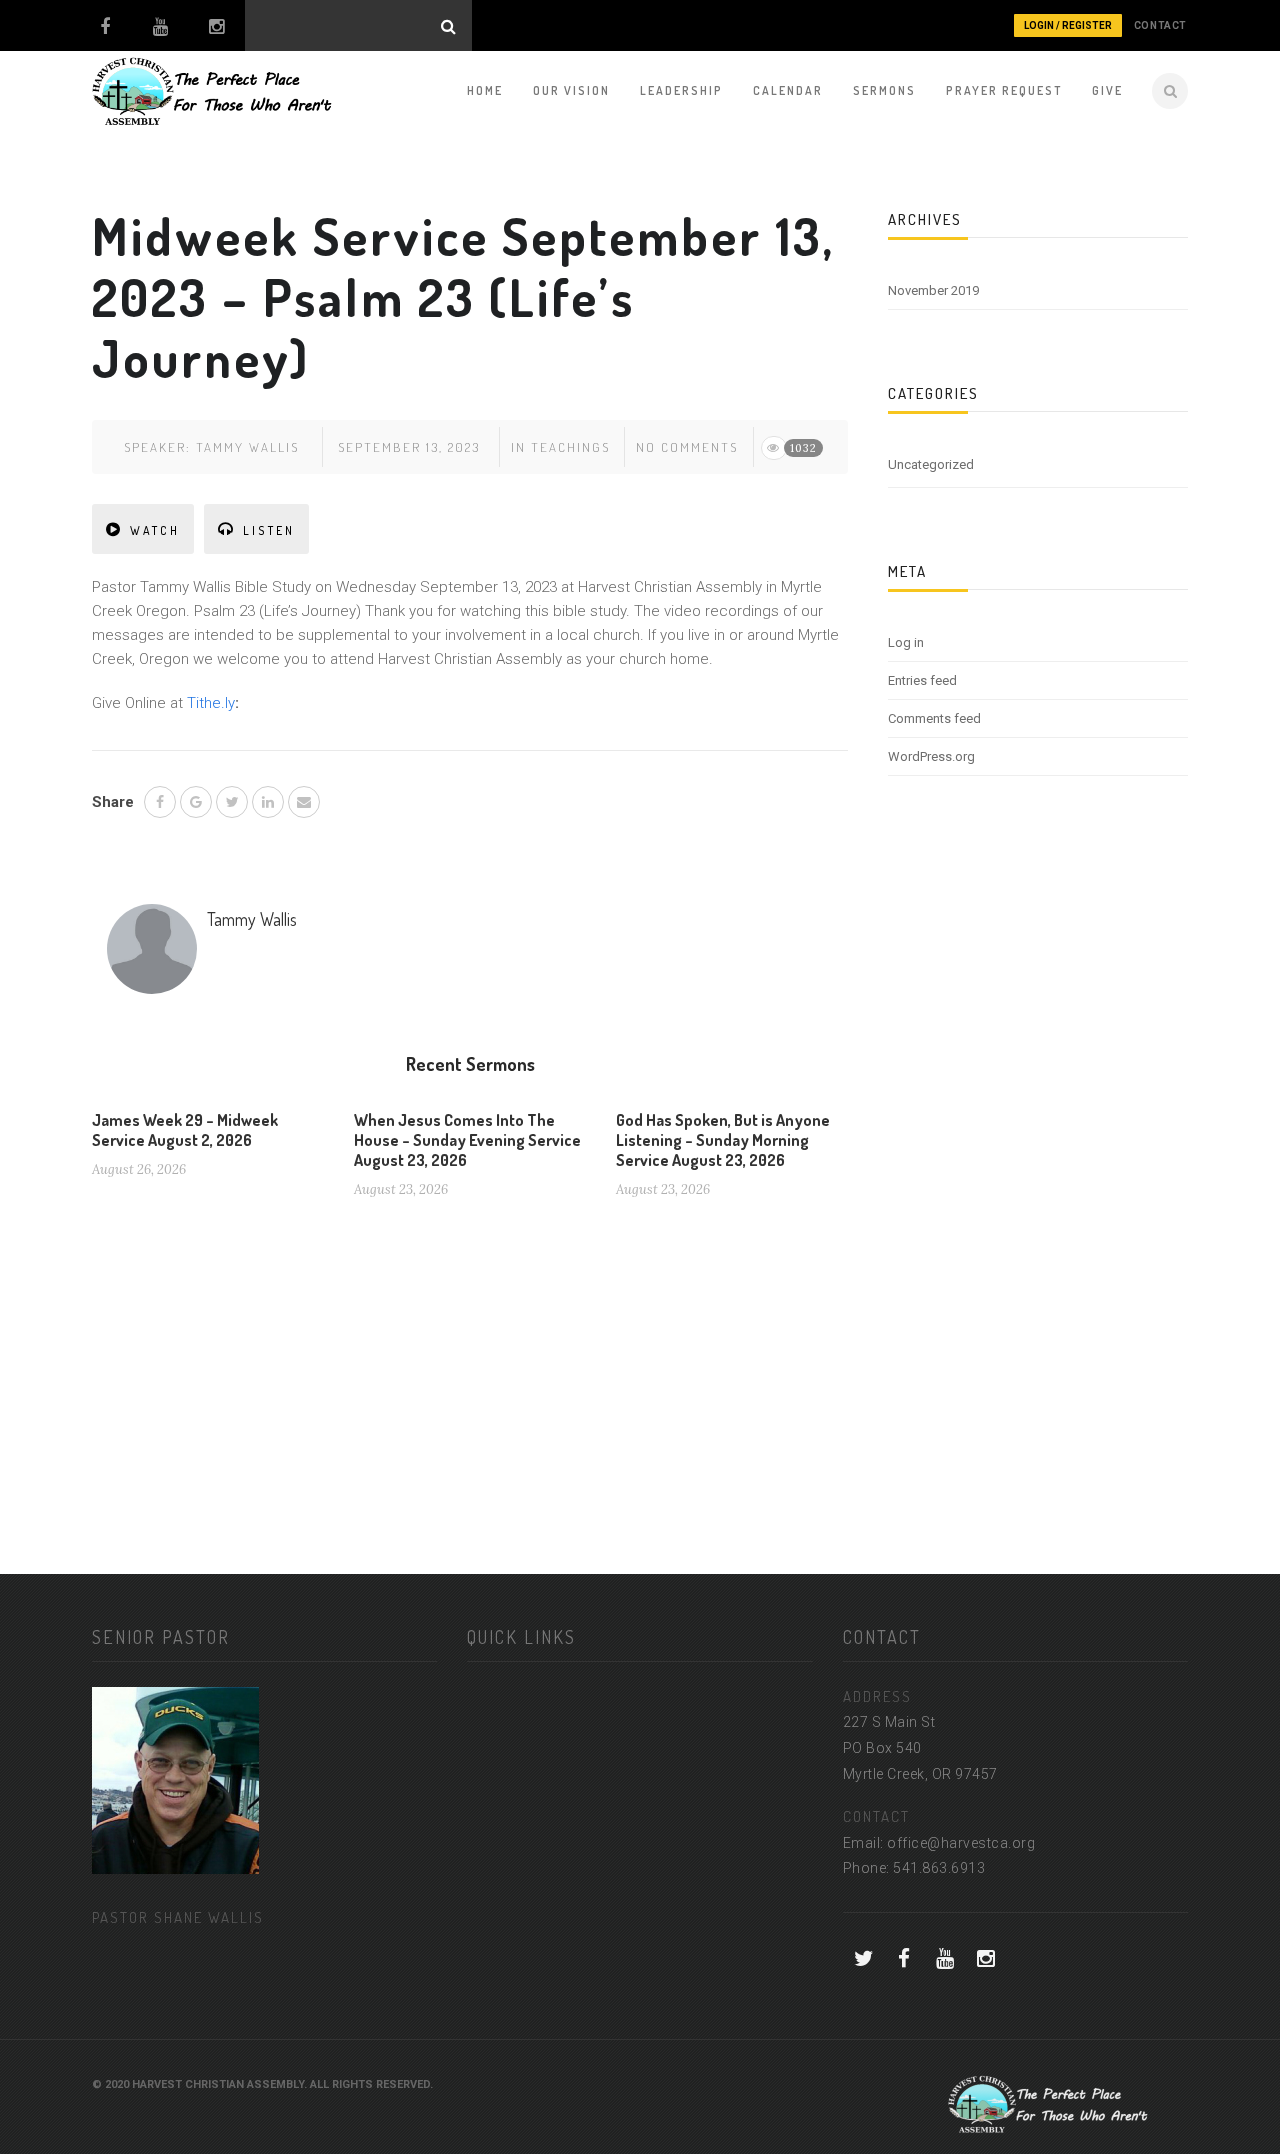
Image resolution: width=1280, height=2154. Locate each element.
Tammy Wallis (247, 447)
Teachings (570, 447)
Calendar (788, 90)
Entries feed (922, 680)
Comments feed (934, 718)
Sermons (884, 90)
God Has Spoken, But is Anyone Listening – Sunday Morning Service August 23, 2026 (723, 1140)
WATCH (155, 530)
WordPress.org (931, 756)
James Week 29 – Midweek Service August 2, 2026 (185, 1130)
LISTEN (269, 530)
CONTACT (1160, 25)
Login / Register (1068, 25)
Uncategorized (931, 464)
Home (485, 90)
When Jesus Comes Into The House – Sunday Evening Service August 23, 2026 (467, 1140)
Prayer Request (1004, 90)
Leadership (681, 90)
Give (1107, 90)
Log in (906, 642)
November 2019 (933, 290)
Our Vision (571, 90)
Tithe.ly (211, 703)
